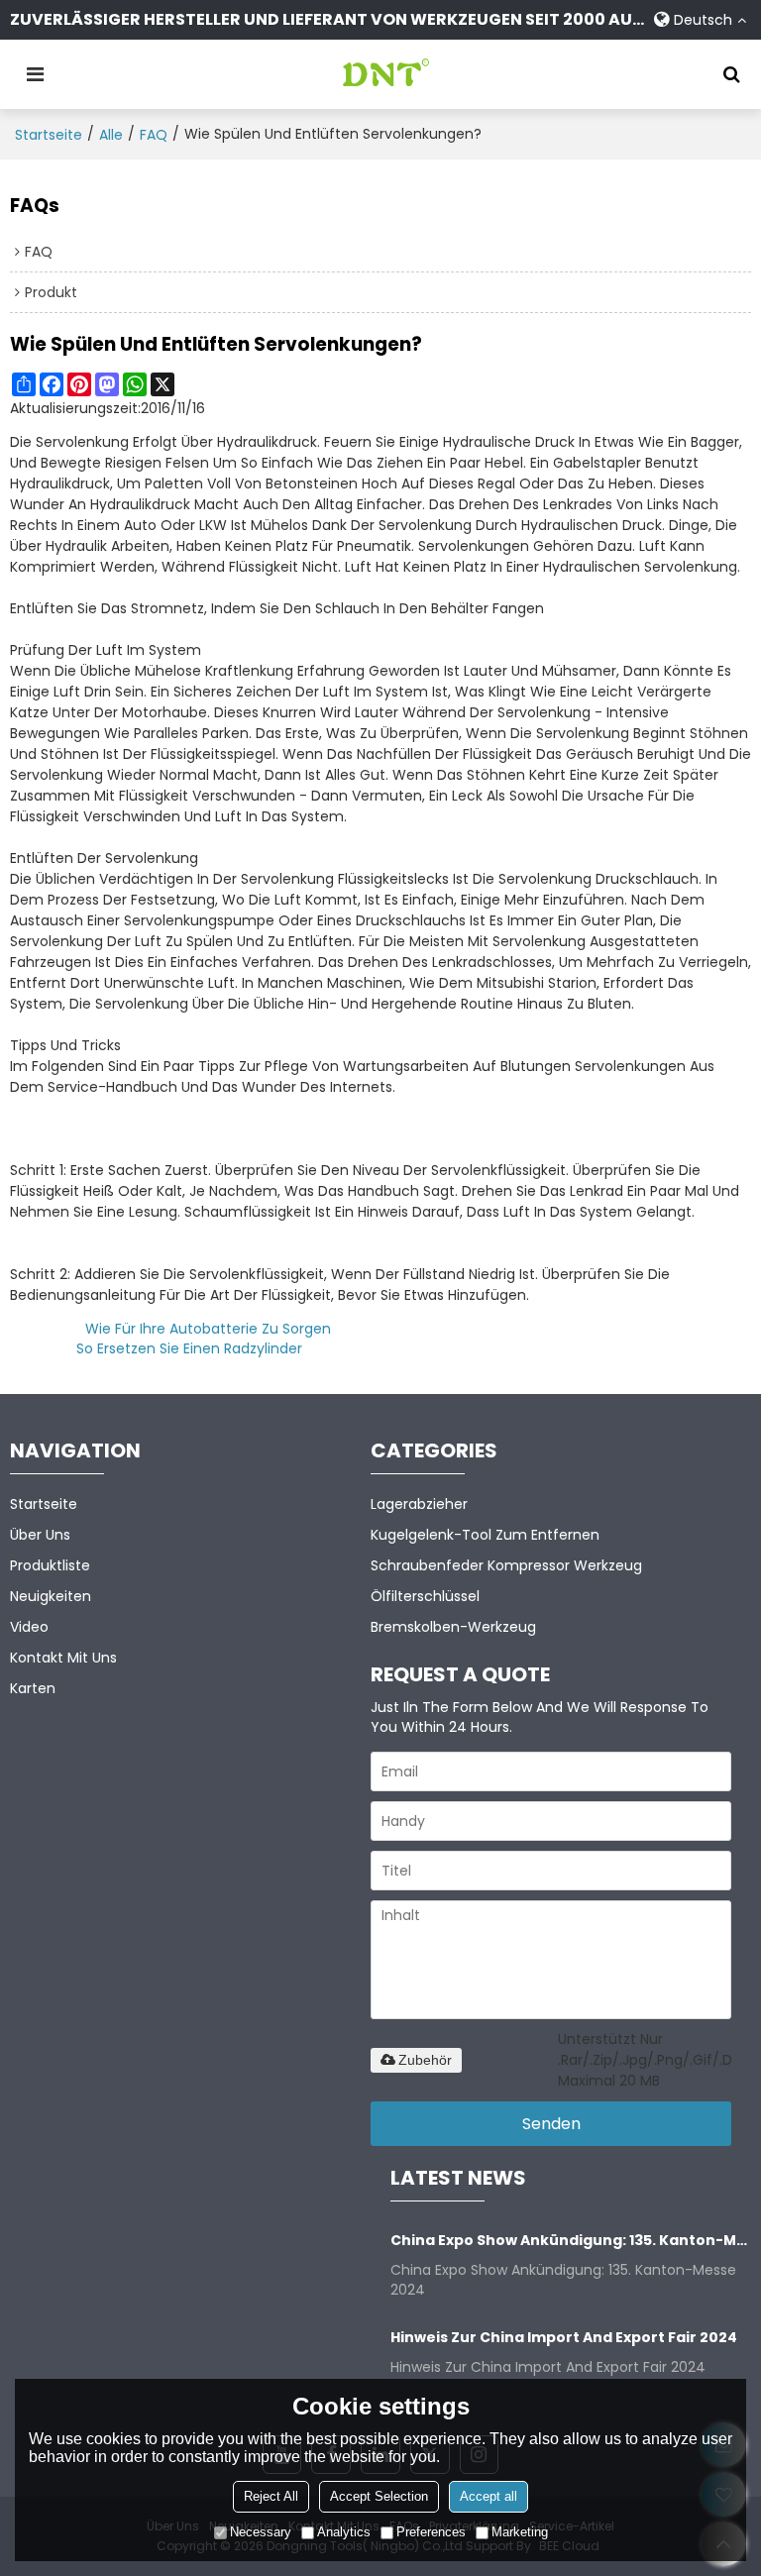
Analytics (344, 2532)
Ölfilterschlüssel (425, 1596)
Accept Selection (379, 2496)
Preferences (431, 2532)
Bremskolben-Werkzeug (453, 1627)
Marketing (520, 2532)
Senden (551, 2124)
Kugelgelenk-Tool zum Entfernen (485, 1535)
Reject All (271, 2496)
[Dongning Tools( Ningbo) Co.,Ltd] (385, 74)
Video (29, 1627)
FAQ (154, 135)
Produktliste (50, 1565)
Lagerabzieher (419, 1504)
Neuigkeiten (51, 1596)
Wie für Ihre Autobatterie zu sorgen (208, 1329)
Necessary (261, 2532)
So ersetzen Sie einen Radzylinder (189, 1348)
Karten (33, 1688)
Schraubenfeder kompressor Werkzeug (506, 1565)
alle (111, 135)
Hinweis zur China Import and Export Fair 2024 (564, 2337)
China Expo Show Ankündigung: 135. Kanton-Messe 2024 (571, 2240)
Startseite (49, 135)
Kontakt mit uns (63, 1658)
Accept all (489, 2496)
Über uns (40, 1535)
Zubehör (425, 2060)
